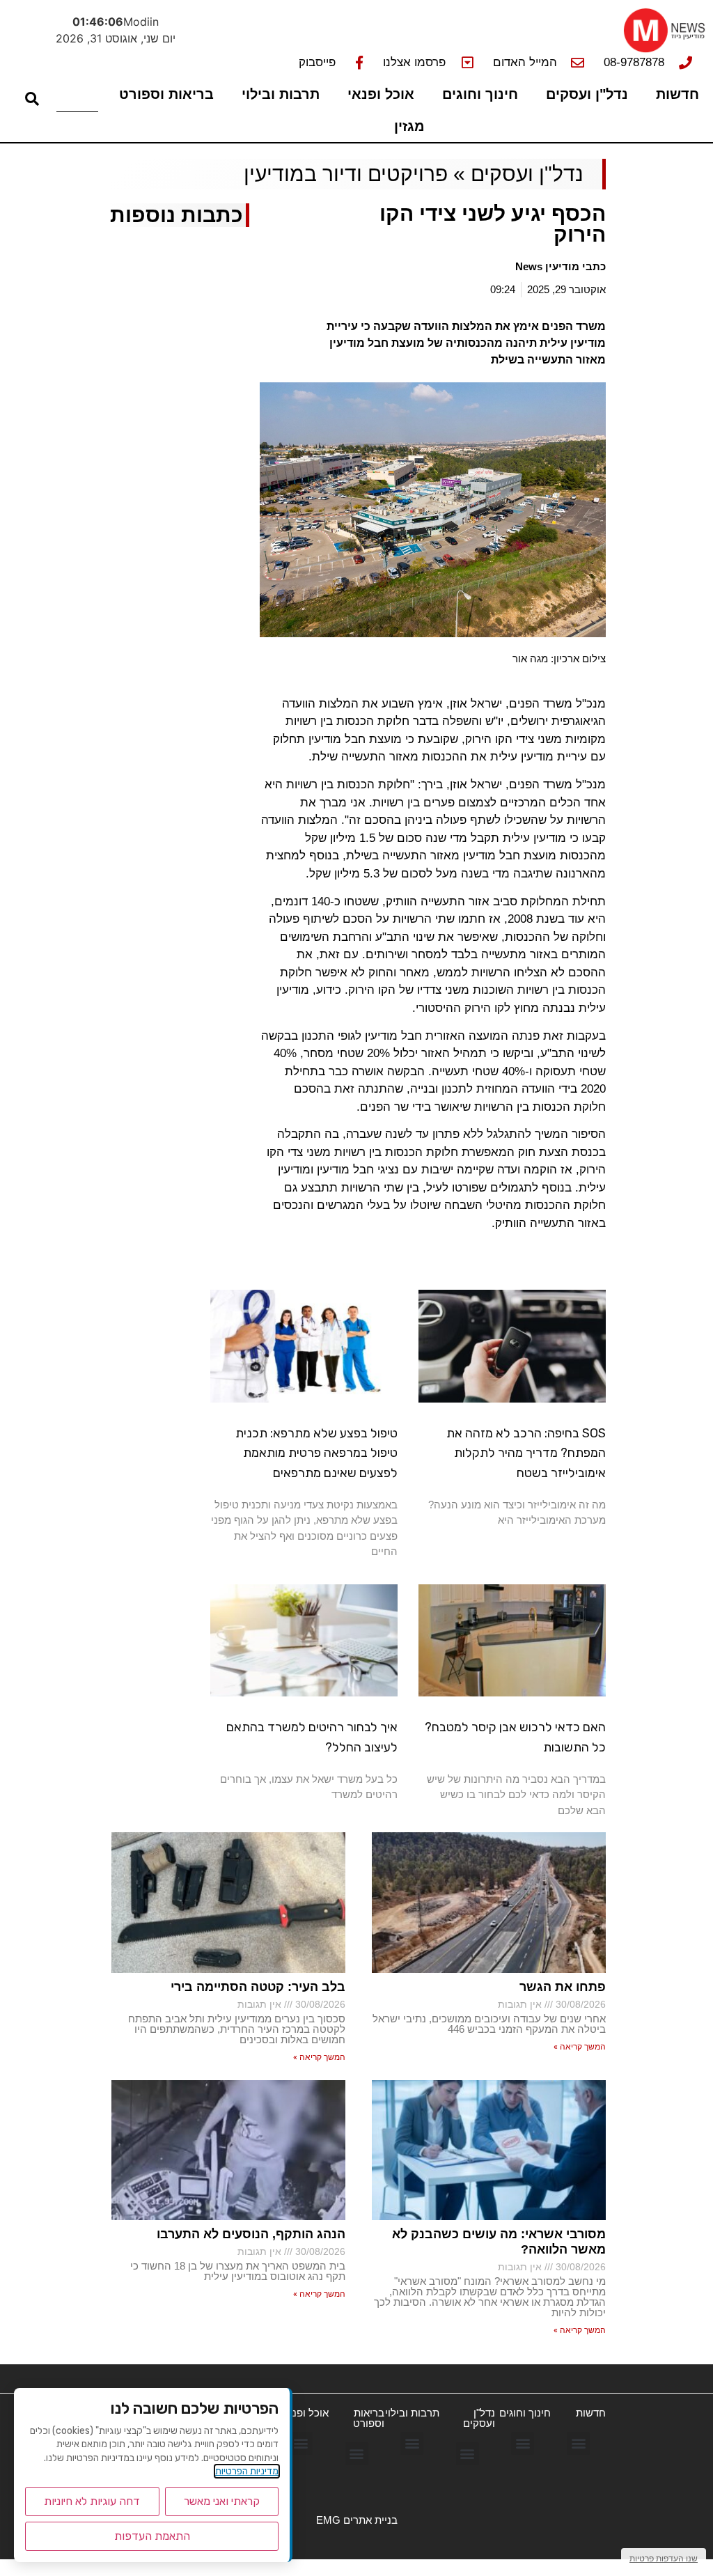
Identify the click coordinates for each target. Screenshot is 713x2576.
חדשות (677, 94)
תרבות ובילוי (281, 94)
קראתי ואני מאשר (222, 2501)
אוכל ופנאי (381, 94)
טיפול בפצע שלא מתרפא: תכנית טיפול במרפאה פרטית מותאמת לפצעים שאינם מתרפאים (316, 1453)
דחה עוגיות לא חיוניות (92, 2501)
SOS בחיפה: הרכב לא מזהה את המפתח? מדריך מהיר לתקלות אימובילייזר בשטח (526, 1453)
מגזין (409, 126)
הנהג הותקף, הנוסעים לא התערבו (251, 2234)
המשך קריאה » (580, 2047)
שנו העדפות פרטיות (664, 2558)
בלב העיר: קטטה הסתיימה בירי (258, 1987)
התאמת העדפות (152, 2536)
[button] (578, 2443)
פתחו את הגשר (563, 1987)
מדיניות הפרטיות (247, 2471)
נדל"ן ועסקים (587, 94)
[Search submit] (32, 99)
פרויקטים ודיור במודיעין (346, 174)
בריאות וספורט (166, 94)
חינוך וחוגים (480, 94)
